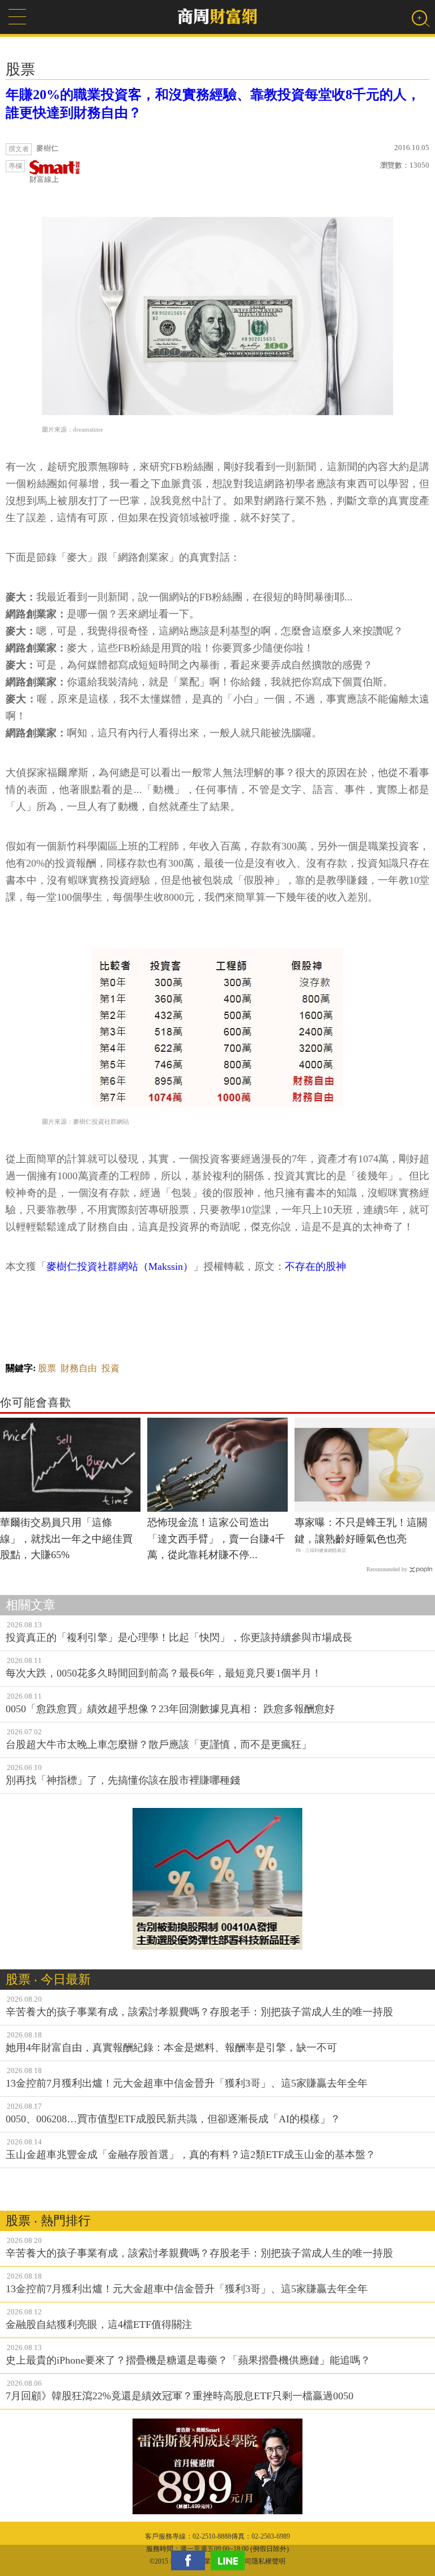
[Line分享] (231, 2560)
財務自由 (79, 1368)
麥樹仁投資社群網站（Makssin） (120, 1266)
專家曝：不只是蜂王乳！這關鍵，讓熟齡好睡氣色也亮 (361, 1531)
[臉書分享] (191, 2560)
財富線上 (44, 179)
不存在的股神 (315, 1266)
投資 (110, 1368)
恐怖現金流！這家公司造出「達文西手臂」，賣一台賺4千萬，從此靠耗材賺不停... (216, 1539)
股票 (47, 1368)
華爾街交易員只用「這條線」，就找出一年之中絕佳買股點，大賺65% (66, 1539)
